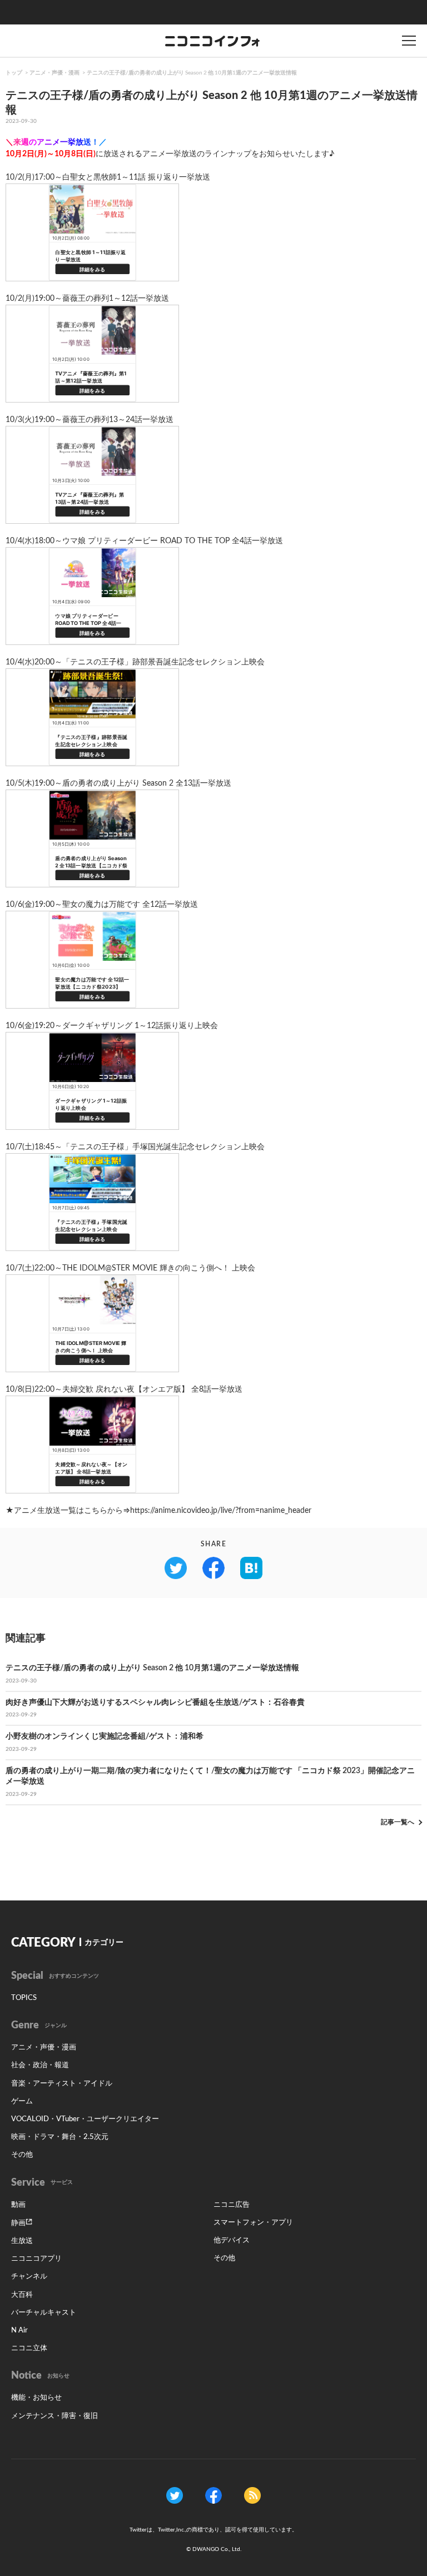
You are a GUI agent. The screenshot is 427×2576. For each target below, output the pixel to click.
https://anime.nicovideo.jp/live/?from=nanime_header (221, 1511)
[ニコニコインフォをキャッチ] (252, 2495)
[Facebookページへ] (213, 2495)
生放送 (22, 2241)
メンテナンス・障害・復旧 (54, 2416)
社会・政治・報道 (40, 2065)
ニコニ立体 (29, 2348)
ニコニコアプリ (36, 2259)
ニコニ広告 (232, 2205)
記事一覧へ (398, 1822)
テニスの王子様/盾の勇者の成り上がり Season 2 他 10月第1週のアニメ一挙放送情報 (192, 73)
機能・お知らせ (36, 2398)
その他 (22, 2155)
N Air (19, 2331)
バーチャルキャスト (44, 2313)
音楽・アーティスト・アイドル (62, 2084)
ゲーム (22, 2101)
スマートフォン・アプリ (253, 2223)
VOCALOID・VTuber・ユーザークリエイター (85, 2119)
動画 (18, 2205)
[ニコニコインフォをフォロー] (175, 2495)
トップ (14, 73)
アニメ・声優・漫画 (54, 73)
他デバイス (232, 2240)
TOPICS (24, 1998)
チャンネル (29, 2277)
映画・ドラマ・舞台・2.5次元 (60, 2137)
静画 (18, 2223)
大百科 (22, 2295)
